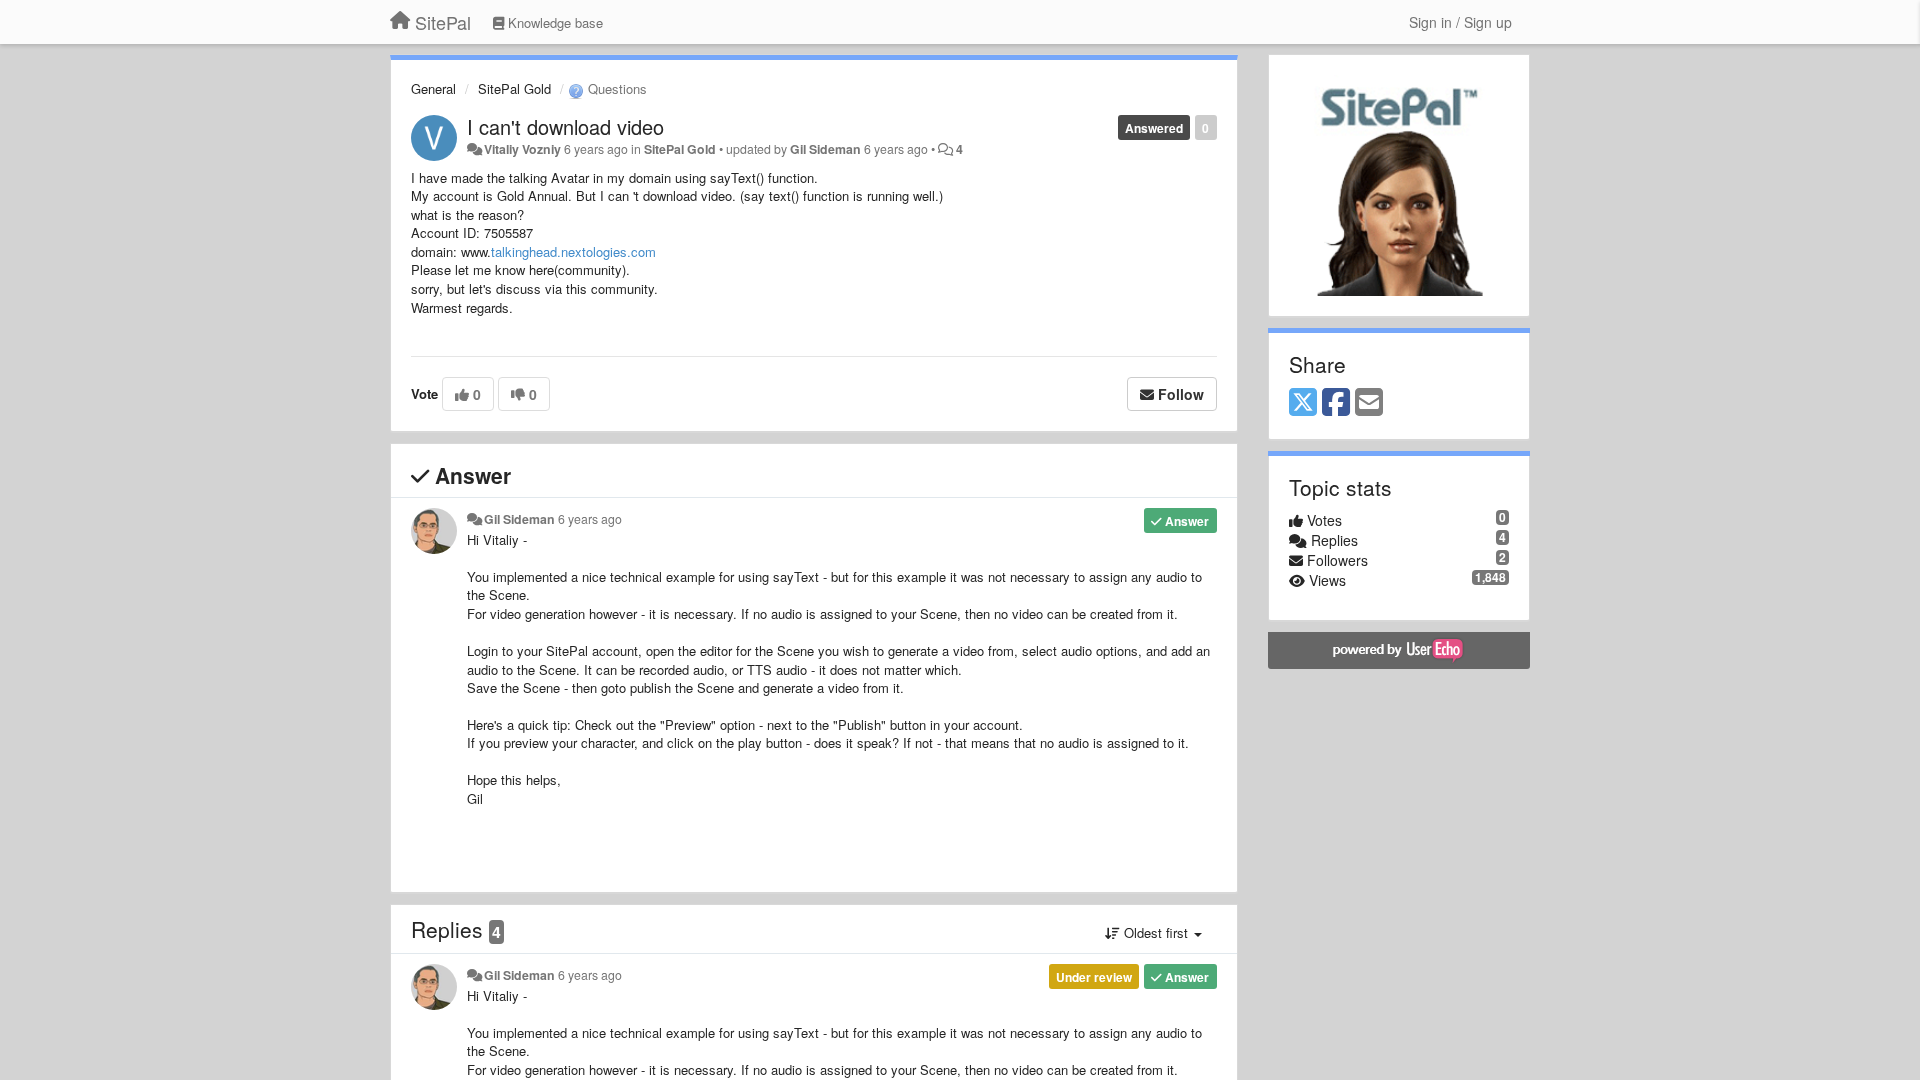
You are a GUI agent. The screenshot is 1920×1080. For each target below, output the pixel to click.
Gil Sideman (825, 149)
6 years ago (590, 519)
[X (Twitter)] (1303, 403)
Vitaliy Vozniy (522, 149)
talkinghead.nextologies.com (573, 251)
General (433, 88)
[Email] (1369, 403)
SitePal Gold (514, 88)
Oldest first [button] (1156, 932)
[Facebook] (1336, 403)
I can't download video (565, 126)
